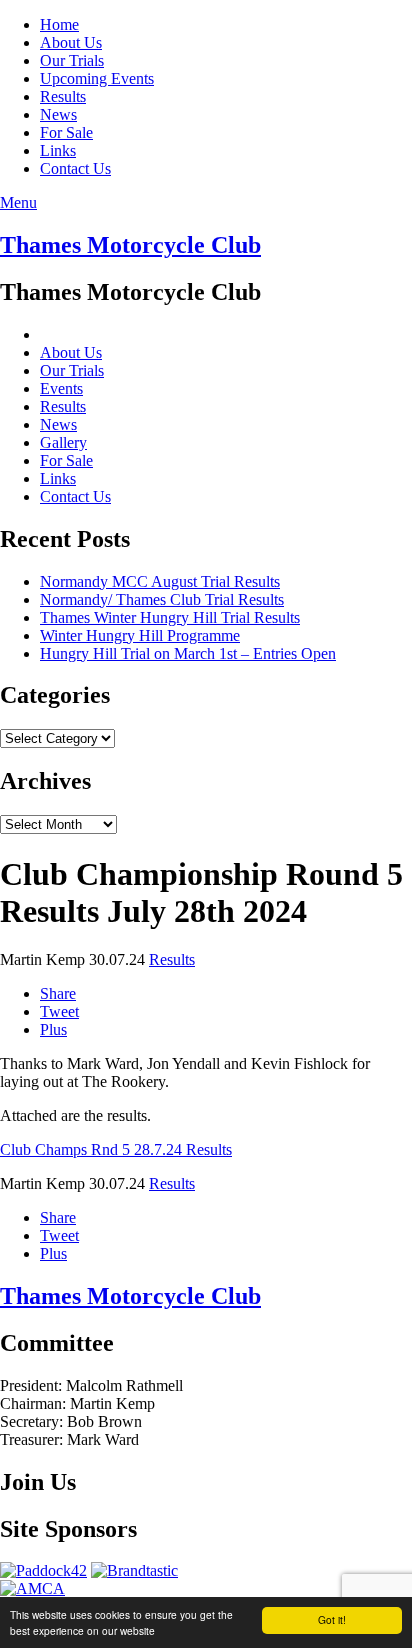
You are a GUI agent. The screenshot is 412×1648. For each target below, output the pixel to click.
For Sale (66, 132)
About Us (71, 42)
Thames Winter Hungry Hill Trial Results (170, 617)
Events (61, 388)
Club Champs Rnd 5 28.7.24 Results (116, 1149)
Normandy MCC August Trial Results (160, 581)
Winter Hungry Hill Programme (140, 635)
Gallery (63, 442)
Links (58, 150)
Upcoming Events (97, 78)
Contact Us (75, 168)
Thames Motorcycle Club (130, 245)
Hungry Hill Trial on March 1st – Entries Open (188, 653)
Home (59, 24)
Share (58, 993)
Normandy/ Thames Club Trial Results (162, 599)
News (58, 114)
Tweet (59, 1011)
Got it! (332, 1619)
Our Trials (72, 60)
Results (63, 96)
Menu (18, 202)
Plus (53, 1029)
